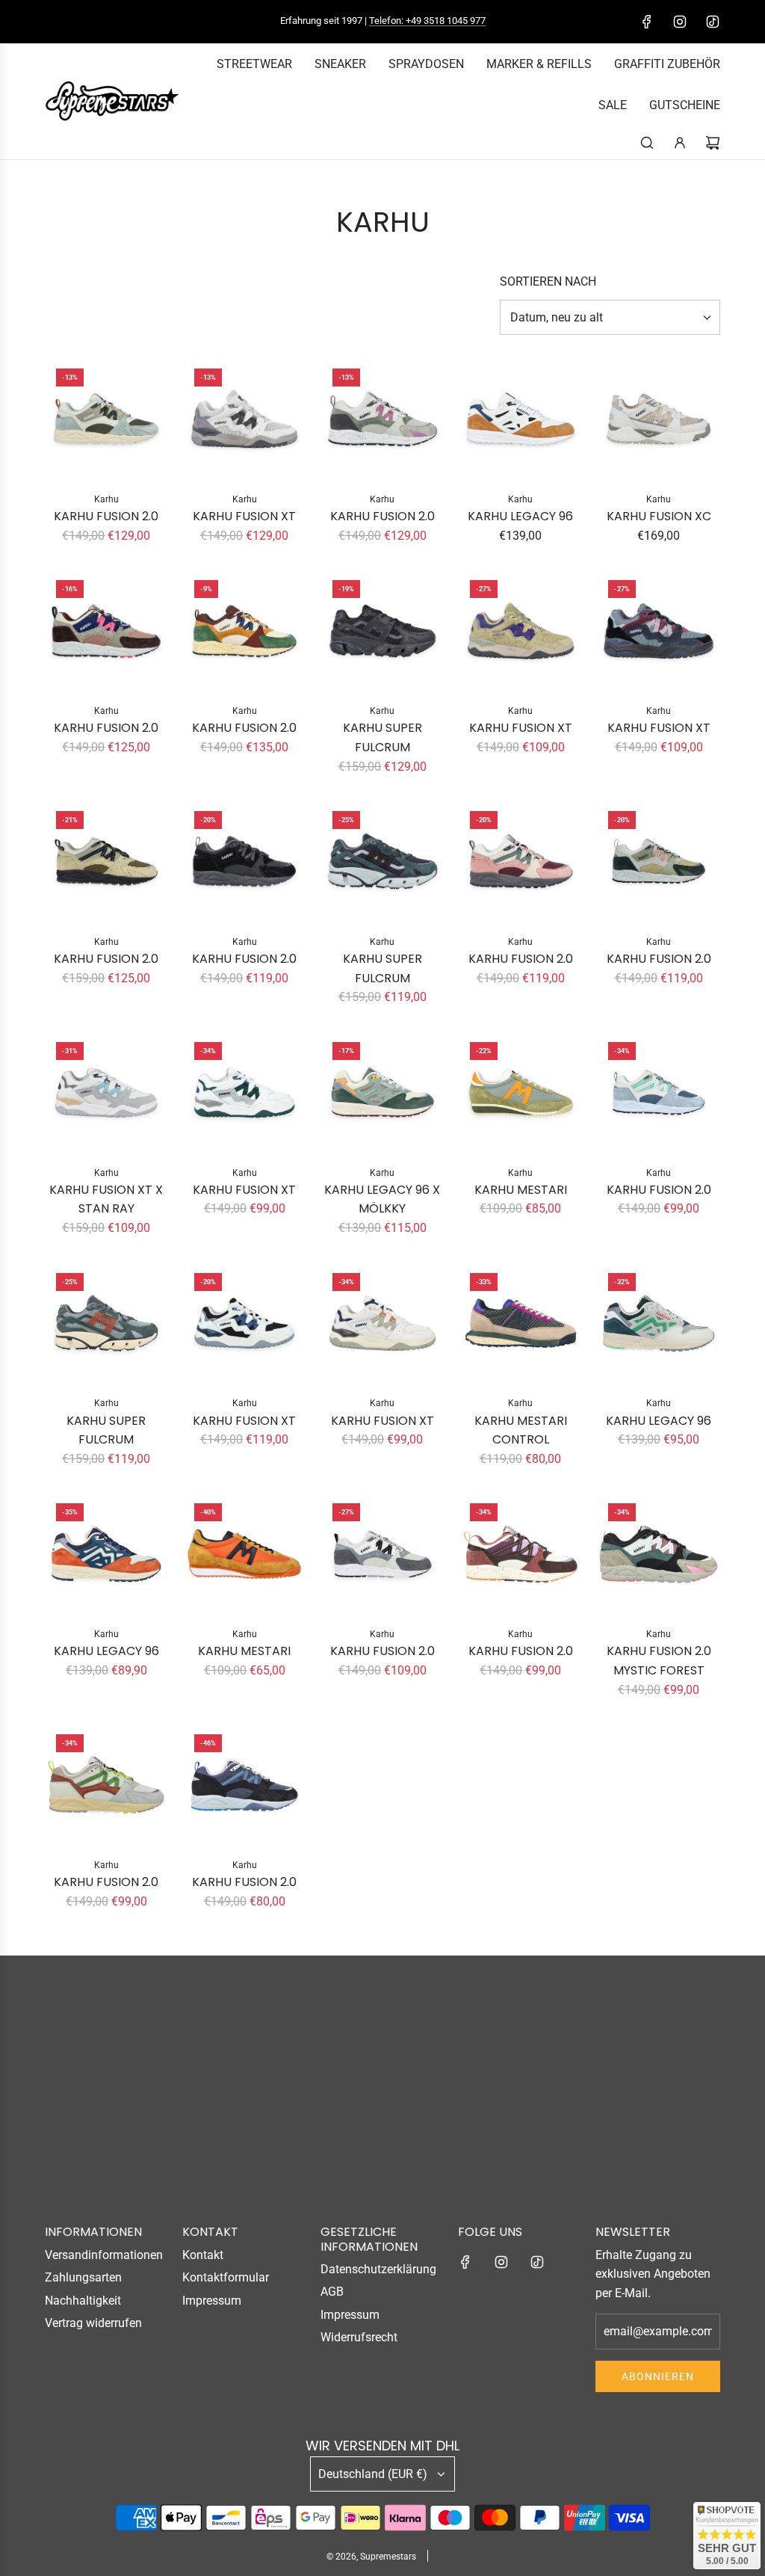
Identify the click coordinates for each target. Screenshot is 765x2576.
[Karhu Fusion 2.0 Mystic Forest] (659, 1554)
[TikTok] (713, 22)
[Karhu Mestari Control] (520, 1324)
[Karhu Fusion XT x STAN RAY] (106, 1093)
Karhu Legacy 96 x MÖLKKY (382, 1199)
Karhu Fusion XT (244, 516)
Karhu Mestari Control (521, 1430)
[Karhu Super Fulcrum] (383, 631)
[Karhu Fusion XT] (245, 419)
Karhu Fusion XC (659, 516)
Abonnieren (658, 2376)
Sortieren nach (548, 282)
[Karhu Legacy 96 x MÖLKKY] (383, 1093)
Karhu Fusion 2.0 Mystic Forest (659, 1661)
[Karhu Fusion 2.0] (106, 419)
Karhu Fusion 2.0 (106, 516)
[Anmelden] (680, 143)
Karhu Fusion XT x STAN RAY (106, 1199)
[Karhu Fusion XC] (659, 419)
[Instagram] (680, 22)
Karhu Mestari (521, 1190)
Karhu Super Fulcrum (382, 737)
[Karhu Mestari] (520, 1093)
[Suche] (647, 143)
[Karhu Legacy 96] (520, 419)
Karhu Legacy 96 (520, 516)
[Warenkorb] (713, 143)
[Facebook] (647, 22)
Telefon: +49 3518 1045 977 (427, 21)
